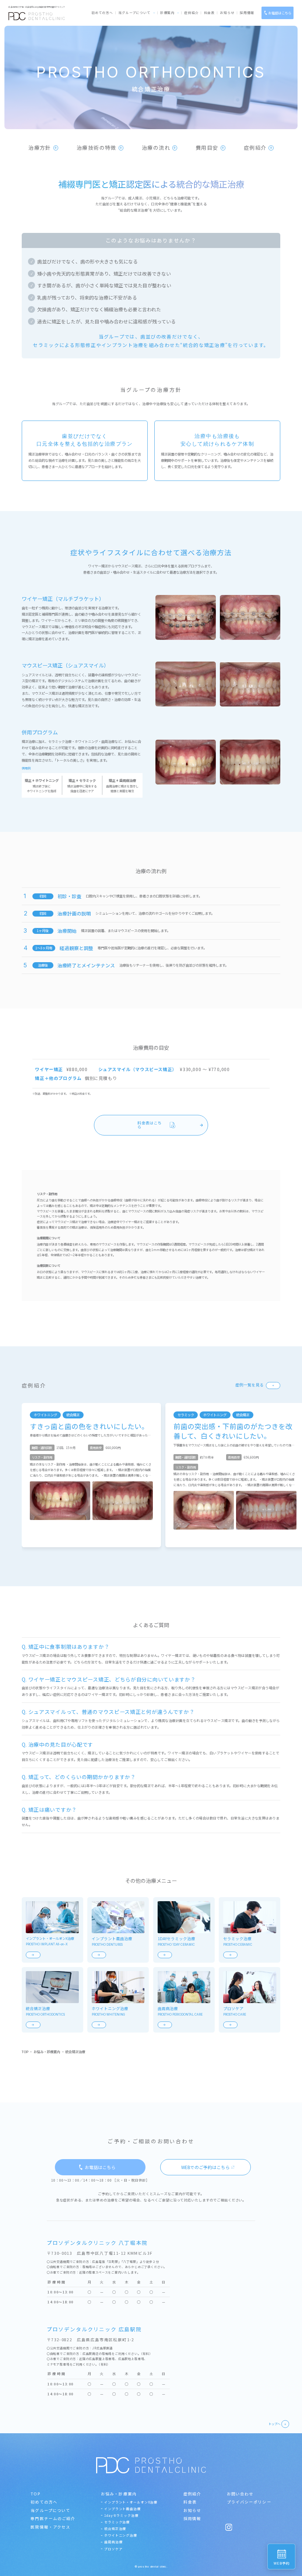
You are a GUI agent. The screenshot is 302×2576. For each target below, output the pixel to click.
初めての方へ (102, 13)
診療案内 (168, 13)
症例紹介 (192, 13)
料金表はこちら (150, 1125)
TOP (25, 2052)
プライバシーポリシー (249, 2502)
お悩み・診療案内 (47, 2052)
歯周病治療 (113, 2542)
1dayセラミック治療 (121, 2515)
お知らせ (227, 13)
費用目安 (207, 148)
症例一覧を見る (250, 1385)
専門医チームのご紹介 (53, 2518)
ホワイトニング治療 (121, 2535)
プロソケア (113, 2549)
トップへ (274, 2424)
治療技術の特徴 (96, 148)
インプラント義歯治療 (122, 2509)
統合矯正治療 (115, 2529)
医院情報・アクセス (50, 2527)
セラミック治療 (117, 2522)
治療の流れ (156, 148)
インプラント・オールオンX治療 (131, 2502)
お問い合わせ (240, 2494)
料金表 (210, 13)
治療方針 (40, 148)
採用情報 (247, 13)
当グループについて (134, 13)
